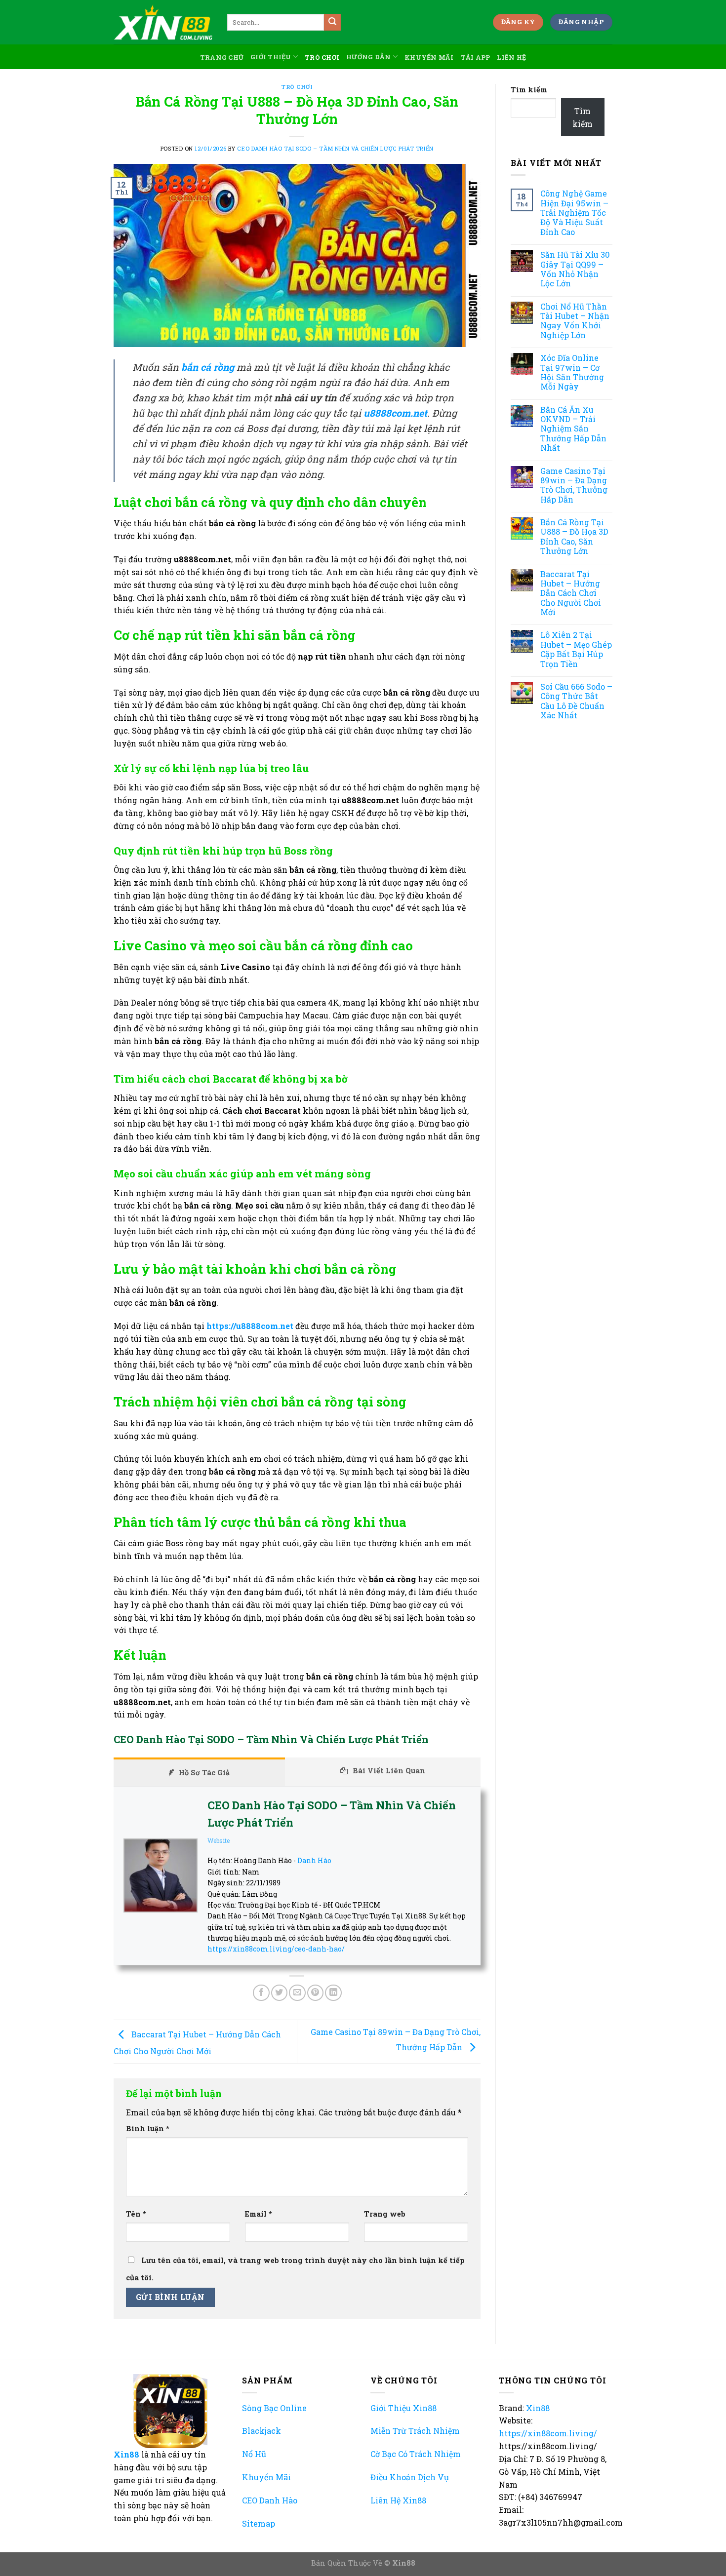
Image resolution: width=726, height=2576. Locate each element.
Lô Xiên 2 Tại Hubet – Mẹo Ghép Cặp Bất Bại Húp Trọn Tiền (576, 649)
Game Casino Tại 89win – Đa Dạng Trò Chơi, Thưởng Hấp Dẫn (574, 485)
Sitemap (259, 2523)
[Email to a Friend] (297, 1993)
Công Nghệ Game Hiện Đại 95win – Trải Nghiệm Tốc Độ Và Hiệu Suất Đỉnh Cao (574, 213)
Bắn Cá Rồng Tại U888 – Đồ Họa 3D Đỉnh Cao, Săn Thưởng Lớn (574, 537)
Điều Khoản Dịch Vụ (410, 2477)
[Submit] (332, 22)
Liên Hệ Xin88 (398, 2500)
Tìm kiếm (529, 90)
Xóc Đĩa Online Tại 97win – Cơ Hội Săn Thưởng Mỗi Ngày (572, 372)
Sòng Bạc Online (274, 2408)
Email (259, 2214)
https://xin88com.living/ (548, 2433)
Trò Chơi (322, 57)
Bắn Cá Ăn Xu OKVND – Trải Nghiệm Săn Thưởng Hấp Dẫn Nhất (573, 429)
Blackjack (262, 2431)
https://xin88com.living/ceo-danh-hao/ (276, 1949)
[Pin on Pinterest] (315, 1993)
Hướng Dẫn (368, 57)
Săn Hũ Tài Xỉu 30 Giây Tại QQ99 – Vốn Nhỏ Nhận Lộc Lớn (575, 269)
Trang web (385, 2214)
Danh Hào (314, 1860)
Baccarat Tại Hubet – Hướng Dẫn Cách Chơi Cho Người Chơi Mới (571, 593)
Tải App (476, 57)
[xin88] (163, 22)
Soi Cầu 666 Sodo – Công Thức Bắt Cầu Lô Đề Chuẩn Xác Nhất (576, 701)
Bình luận (148, 2128)
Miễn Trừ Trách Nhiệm (415, 2431)
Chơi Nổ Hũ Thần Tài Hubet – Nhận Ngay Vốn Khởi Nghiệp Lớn (575, 321)
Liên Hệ (511, 57)
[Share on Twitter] (279, 1993)
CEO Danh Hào (270, 2500)
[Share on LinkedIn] (333, 1993)
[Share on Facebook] (261, 1993)
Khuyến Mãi (429, 57)
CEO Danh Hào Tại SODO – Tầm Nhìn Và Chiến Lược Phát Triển (335, 148)
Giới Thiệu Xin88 (403, 2408)
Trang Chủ (222, 57)
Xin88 (127, 2454)
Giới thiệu (271, 57)
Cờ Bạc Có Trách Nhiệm (416, 2454)
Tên (136, 2214)
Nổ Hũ (254, 2454)
